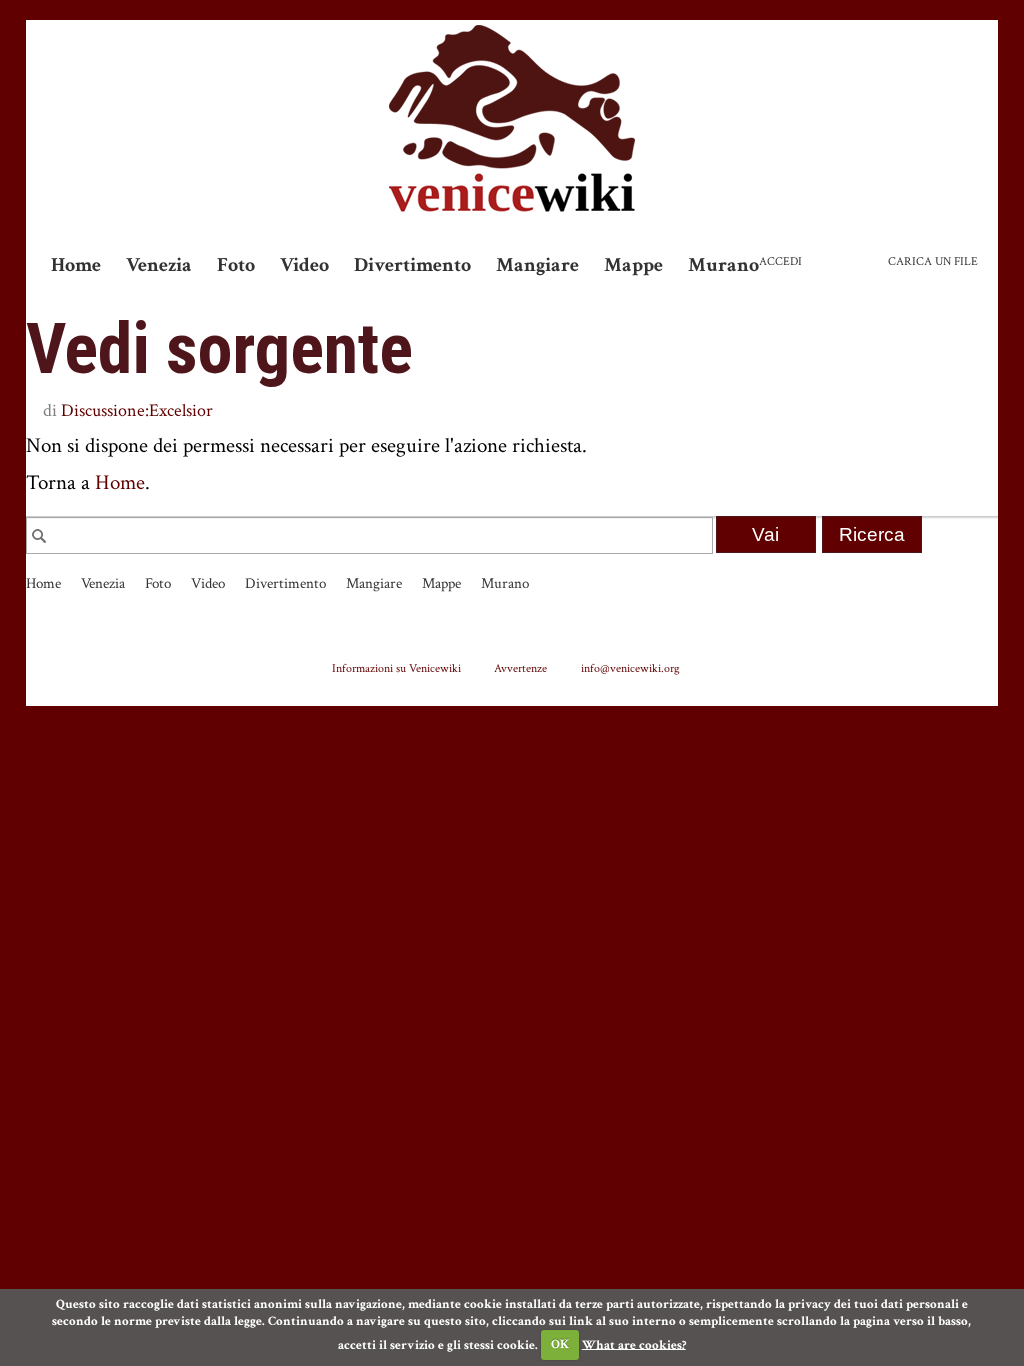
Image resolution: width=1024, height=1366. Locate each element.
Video (304, 265)
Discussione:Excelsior (137, 410)
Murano (723, 265)
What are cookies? (634, 1344)
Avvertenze (520, 668)
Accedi (780, 261)
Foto (236, 265)
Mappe (633, 265)
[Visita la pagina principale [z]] (512, 118)
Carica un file (933, 261)
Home (76, 265)
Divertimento (412, 265)
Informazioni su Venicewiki (396, 668)
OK (560, 1344)
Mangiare (537, 265)
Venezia (159, 265)
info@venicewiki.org (630, 668)
